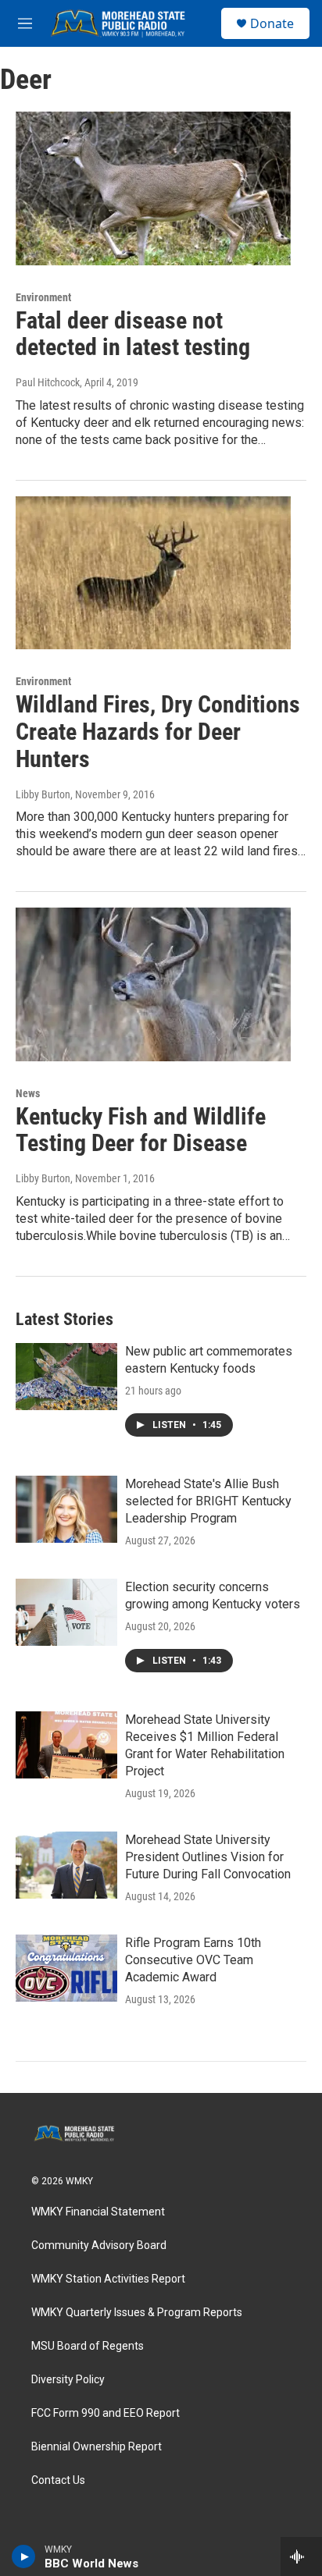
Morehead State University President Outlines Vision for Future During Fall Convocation (208, 1857)
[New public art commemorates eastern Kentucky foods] (66, 1377)
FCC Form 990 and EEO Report (106, 2413)
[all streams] (301, 2556)
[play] (24, 2556)
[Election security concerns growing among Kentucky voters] (66, 1612)
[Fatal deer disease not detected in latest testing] (153, 188)
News (28, 1093)
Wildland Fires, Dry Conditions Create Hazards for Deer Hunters (158, 732)
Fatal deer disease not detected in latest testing (133, 334)
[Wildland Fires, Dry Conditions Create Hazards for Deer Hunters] (153, 573)
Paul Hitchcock (48, 382)
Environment (43, 297)
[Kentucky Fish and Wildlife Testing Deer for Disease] (153, 984)
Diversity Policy (68, 2380)
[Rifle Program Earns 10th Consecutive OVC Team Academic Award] (66, 1968)
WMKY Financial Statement (98, 2212)
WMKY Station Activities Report (108, 2279)
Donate (272, 23)
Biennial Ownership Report (97, 2447)
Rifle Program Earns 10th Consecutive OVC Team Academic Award (193, 1960)
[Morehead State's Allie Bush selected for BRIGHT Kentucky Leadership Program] (66, 1509)
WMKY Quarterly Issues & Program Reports (137, 2313)
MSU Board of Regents (88, 2346)
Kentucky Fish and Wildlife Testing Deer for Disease (141, 1130)
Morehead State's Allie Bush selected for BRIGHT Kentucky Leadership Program (208, 1501)
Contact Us (58, 2480)
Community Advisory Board (99, 2246)
